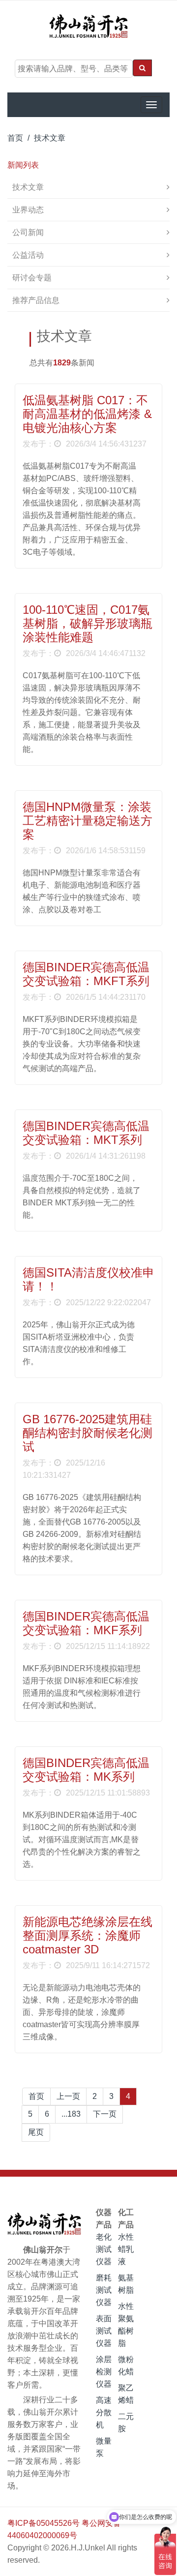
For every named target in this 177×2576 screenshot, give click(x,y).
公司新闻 (28, 232)
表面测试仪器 (104, 2331)
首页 (15, 138)
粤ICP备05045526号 (44, 2523)
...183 (71, 2114)
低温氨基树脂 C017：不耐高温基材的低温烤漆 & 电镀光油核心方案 (87, 414)
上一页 (68, 2096)
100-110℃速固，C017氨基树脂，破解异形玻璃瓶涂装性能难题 (88, 623)
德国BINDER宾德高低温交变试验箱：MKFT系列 (86, 974)
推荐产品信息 (36, 300)
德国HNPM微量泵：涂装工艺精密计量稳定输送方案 (88, 821)
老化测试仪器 (104, 2249)
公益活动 (28, 255)
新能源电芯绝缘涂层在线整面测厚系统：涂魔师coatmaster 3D (88, 1935)
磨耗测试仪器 (104, 2290)
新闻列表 (23, 165)
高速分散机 (104, 2412)
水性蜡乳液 (126, 2249)
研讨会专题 (32, 278)
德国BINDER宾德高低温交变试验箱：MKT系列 (86, 1133)
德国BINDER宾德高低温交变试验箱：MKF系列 (86, 1623)
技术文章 (50, 138)
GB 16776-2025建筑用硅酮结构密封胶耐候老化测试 (88, 1433)
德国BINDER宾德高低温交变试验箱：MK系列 (86, 1770)
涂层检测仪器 (104, 2372)
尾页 (36, 2132)
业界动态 (28, 210)
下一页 (105, 2114)
